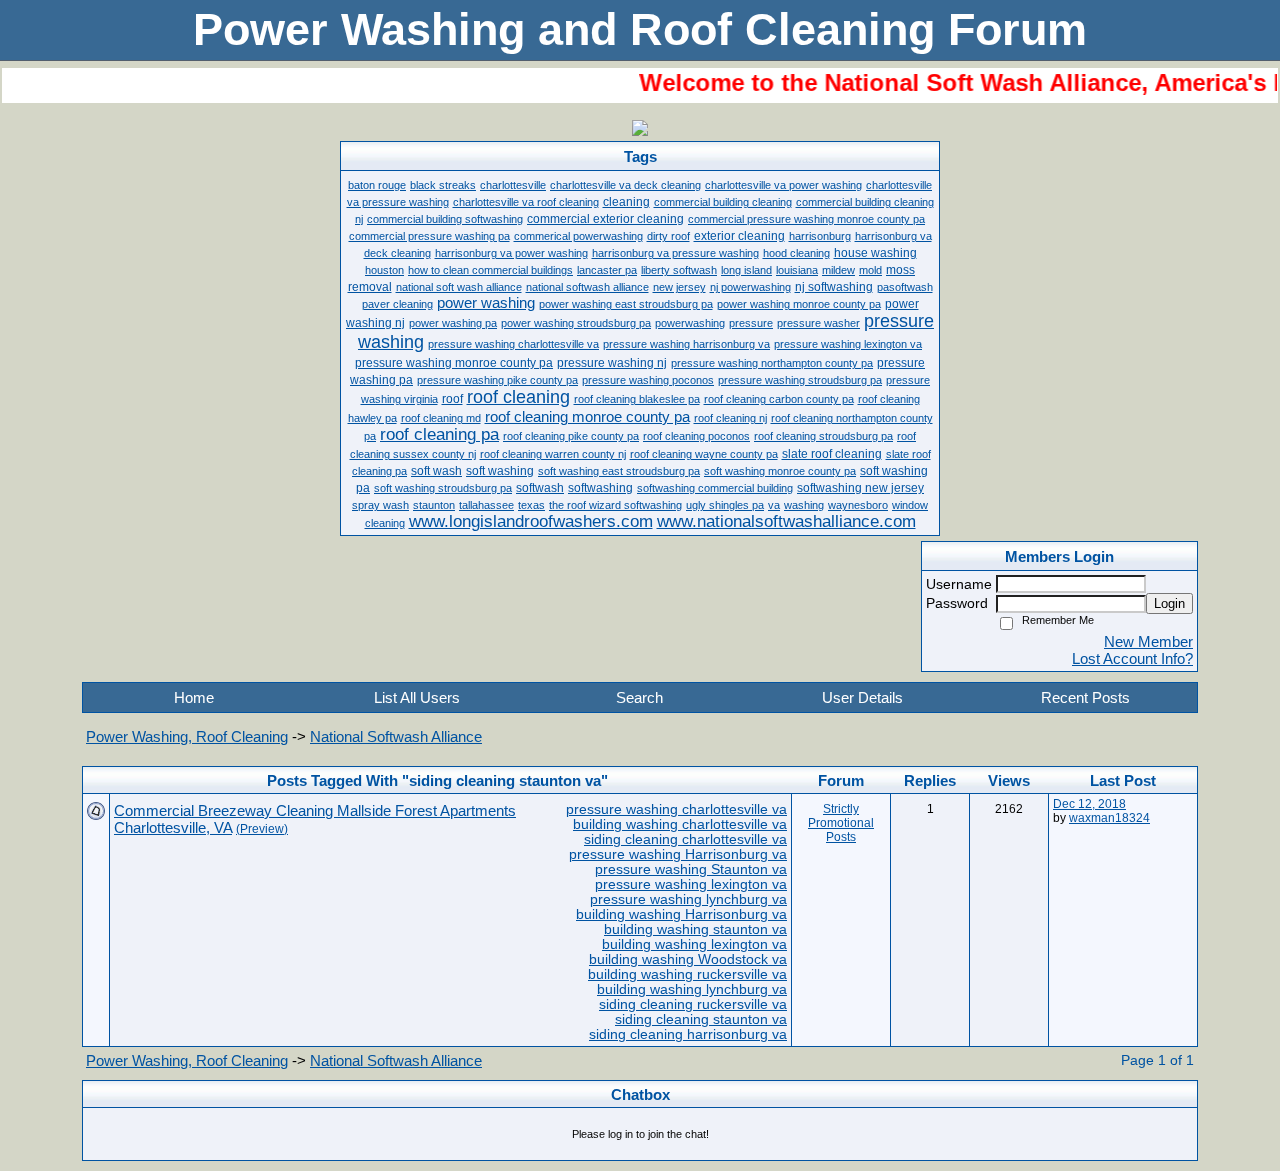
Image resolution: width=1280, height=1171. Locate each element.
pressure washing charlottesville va (676, 809)
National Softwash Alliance (396, 736)
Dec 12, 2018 (1089, 804)
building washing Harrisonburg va (681, 914)
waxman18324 (1109, 818)
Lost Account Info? (1132, 658)
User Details (862, 697)
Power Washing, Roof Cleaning (187, 736)
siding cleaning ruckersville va (693, 1004)
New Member (1148, 641)
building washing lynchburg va (692, 989)
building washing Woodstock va (688, 959)
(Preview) (262, 829)
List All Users (417, 697)
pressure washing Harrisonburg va (678, 854)
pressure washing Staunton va (691, 869)
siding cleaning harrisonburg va (688, 1034)
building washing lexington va (694, 944)
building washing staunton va (695, 929)
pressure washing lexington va (691, 884)
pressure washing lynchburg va (688, 899)
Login (1169, 603)
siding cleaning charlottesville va (685, 839)
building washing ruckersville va (687, 974)
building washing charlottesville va (680, 824)
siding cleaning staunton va (701, 1019)
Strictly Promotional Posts (841, 823)
